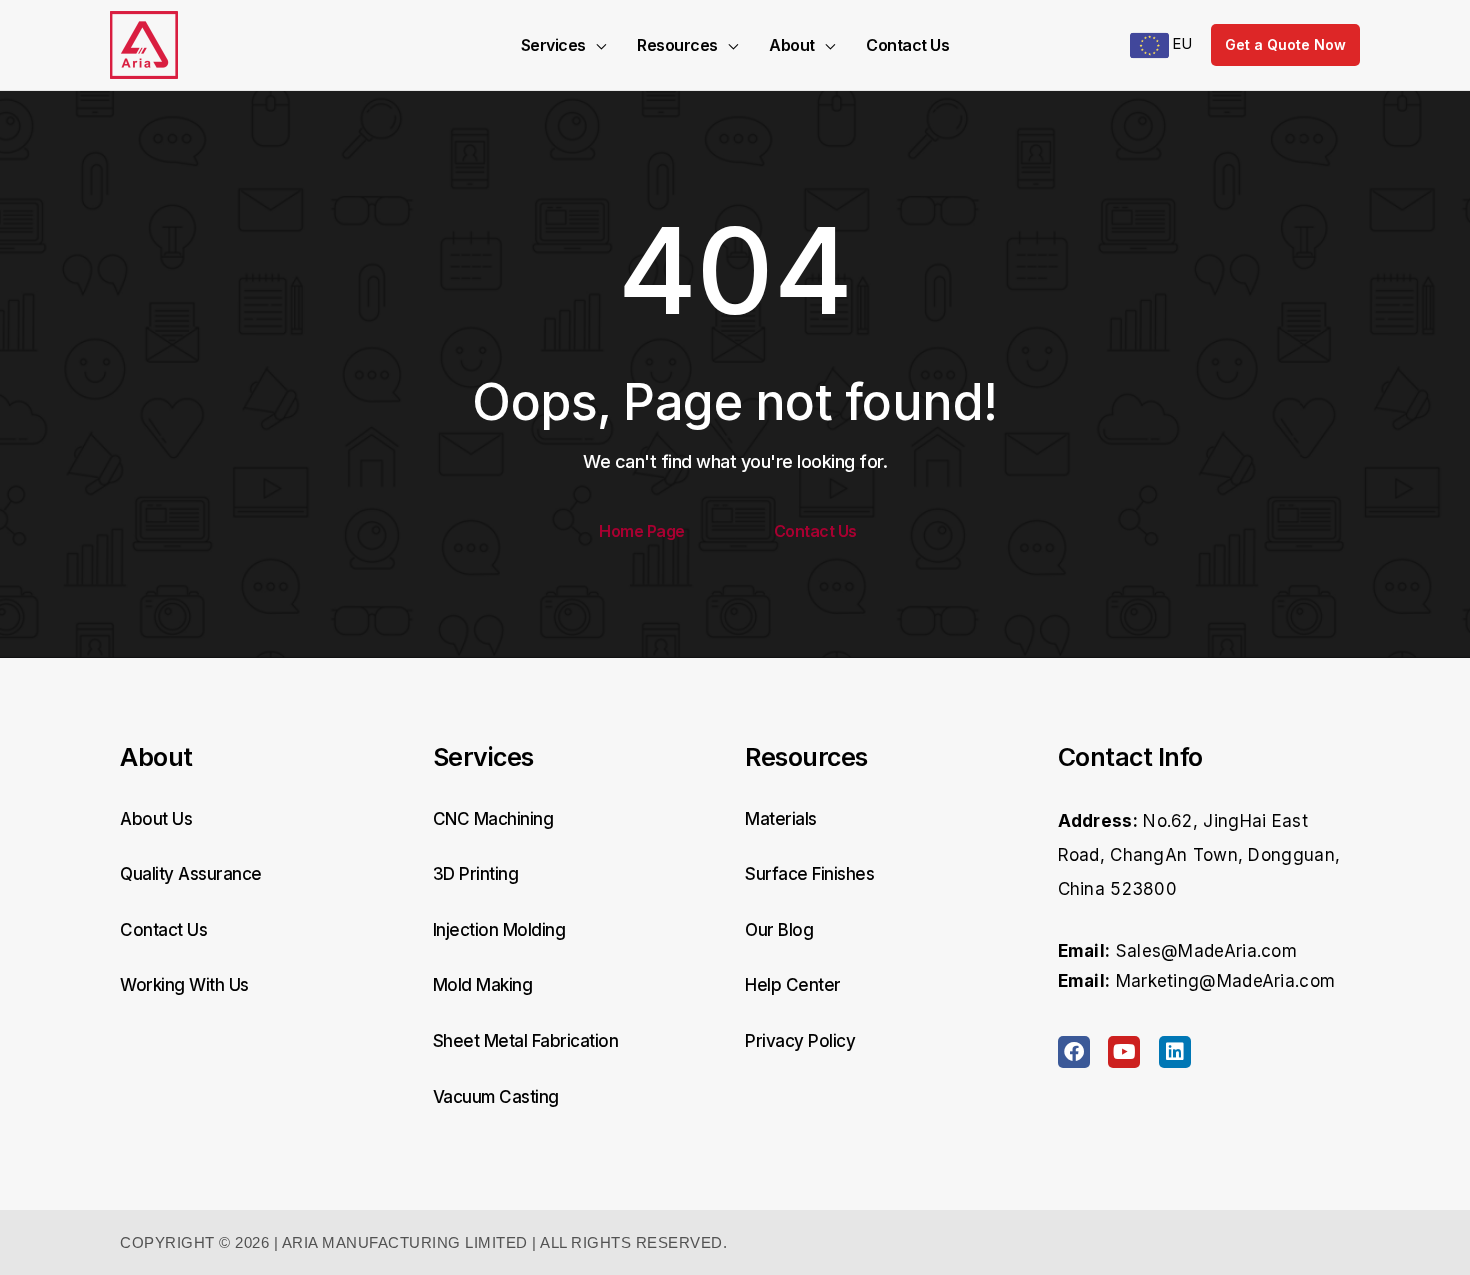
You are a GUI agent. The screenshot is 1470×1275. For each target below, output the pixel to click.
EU (1180, 43)
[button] (596, 45)
